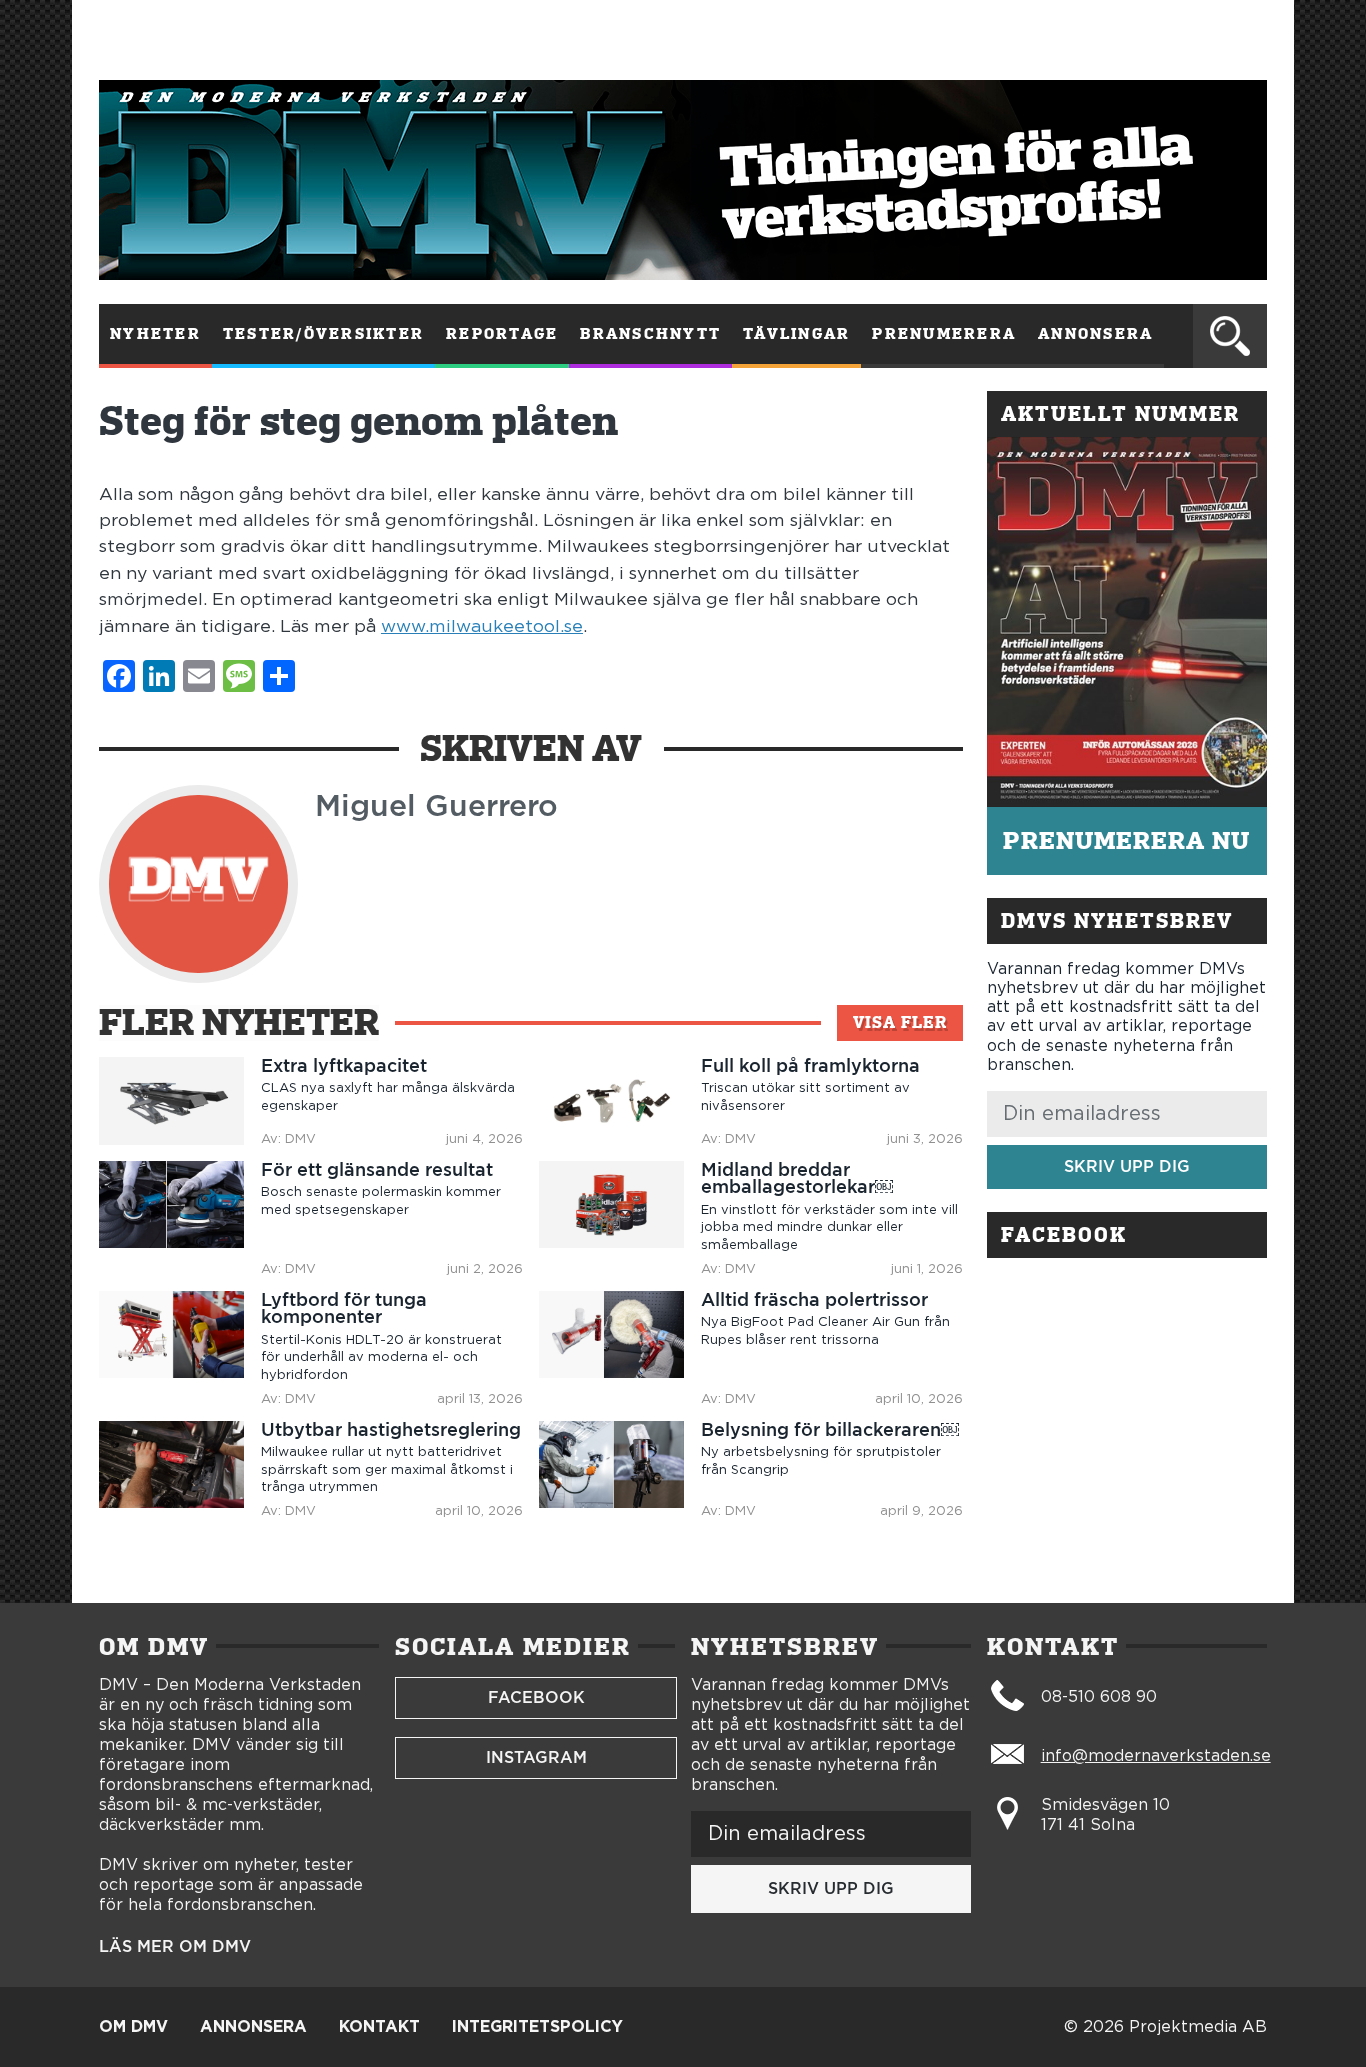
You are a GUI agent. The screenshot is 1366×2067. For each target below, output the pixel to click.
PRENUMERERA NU (1126, 840)
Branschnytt (650, 334)
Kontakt (379, 2027)
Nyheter (155, 334)
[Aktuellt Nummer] (1127, 622)
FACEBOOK (536, 1697)
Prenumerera (944, 334)
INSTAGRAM (536, 1757)
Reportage (502, 334)
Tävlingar (796, 334)
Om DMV (133, 2027)
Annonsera (1095, 334)
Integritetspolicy (537, 2027)
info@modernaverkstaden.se (1156, 1756)
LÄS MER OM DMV (175, 1947)
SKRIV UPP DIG (1127, 1166)
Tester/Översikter (323, 334)
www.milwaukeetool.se (482, 627)
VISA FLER (900, 1022)
